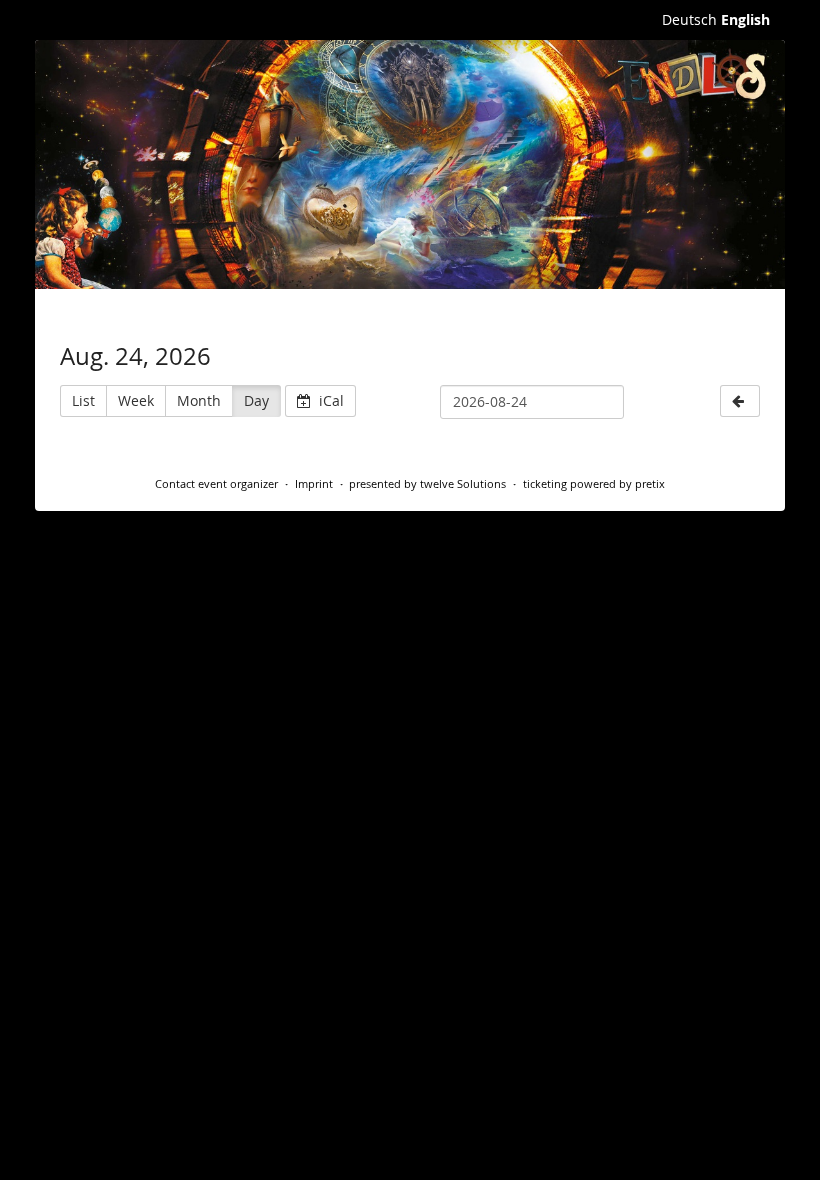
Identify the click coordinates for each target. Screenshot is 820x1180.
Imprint (314, 483)
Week (136, 400)
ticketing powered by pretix (594, 483)
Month (199, 400)
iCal (329, 400)
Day (256, 400)
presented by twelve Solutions (427, 483)
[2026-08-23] (740, 401)
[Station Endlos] (410, 164)
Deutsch (689, 19)
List (83, 400)
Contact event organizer (216, 483)
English (745, 19)
